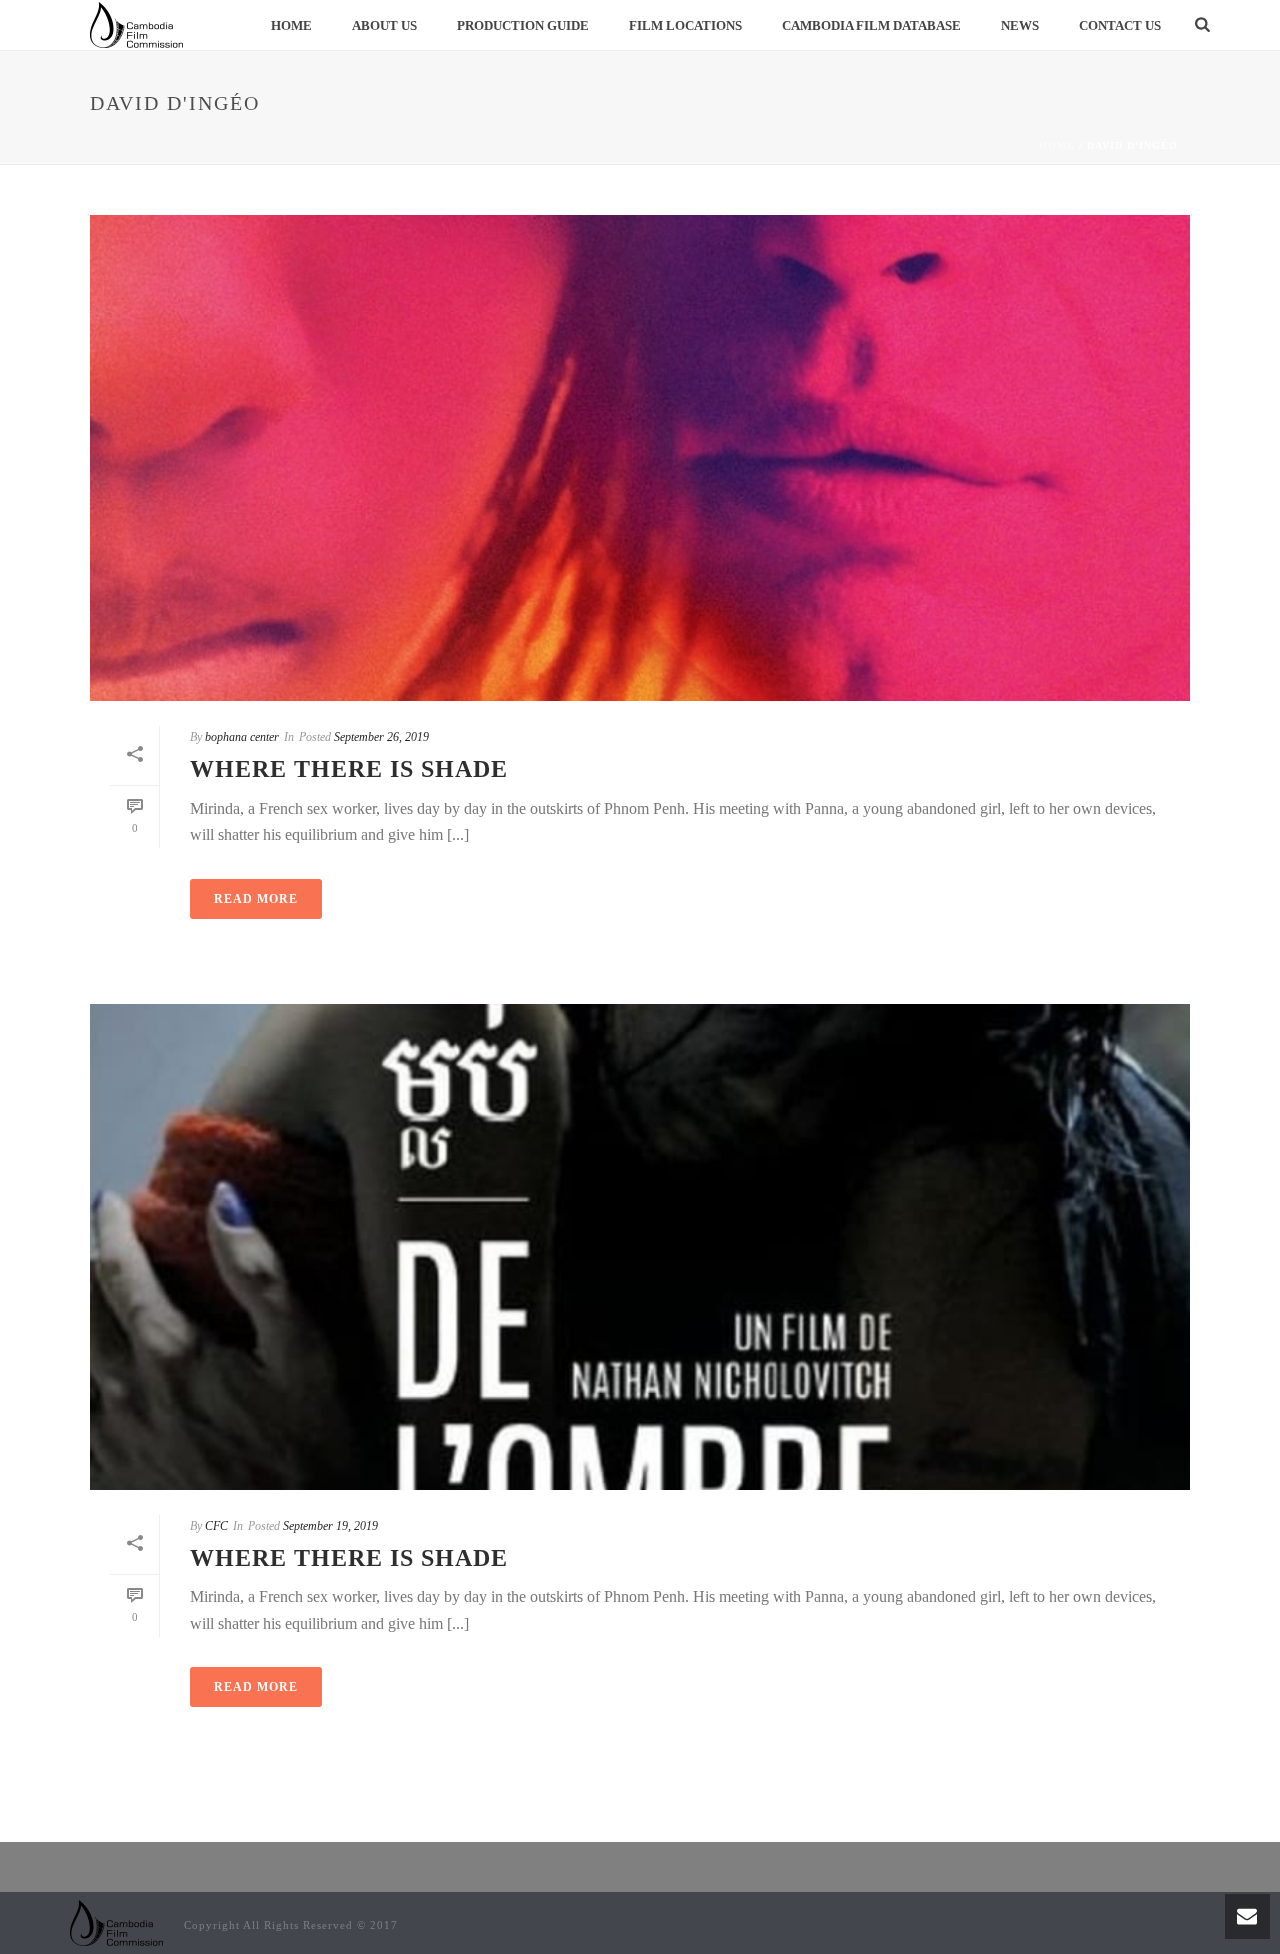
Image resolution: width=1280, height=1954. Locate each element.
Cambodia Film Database (871, 25)
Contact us (1120, 25)
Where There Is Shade (349, 769)
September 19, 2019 (330, 1526)
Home (291, 25)
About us (384, 25)
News (1020, 25)
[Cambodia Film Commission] (117, 1922)
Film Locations (685, 25)
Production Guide (523, 25)
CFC (216, 1526)
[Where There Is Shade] (640, 458)
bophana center (242, 737)
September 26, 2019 (381, 737)
